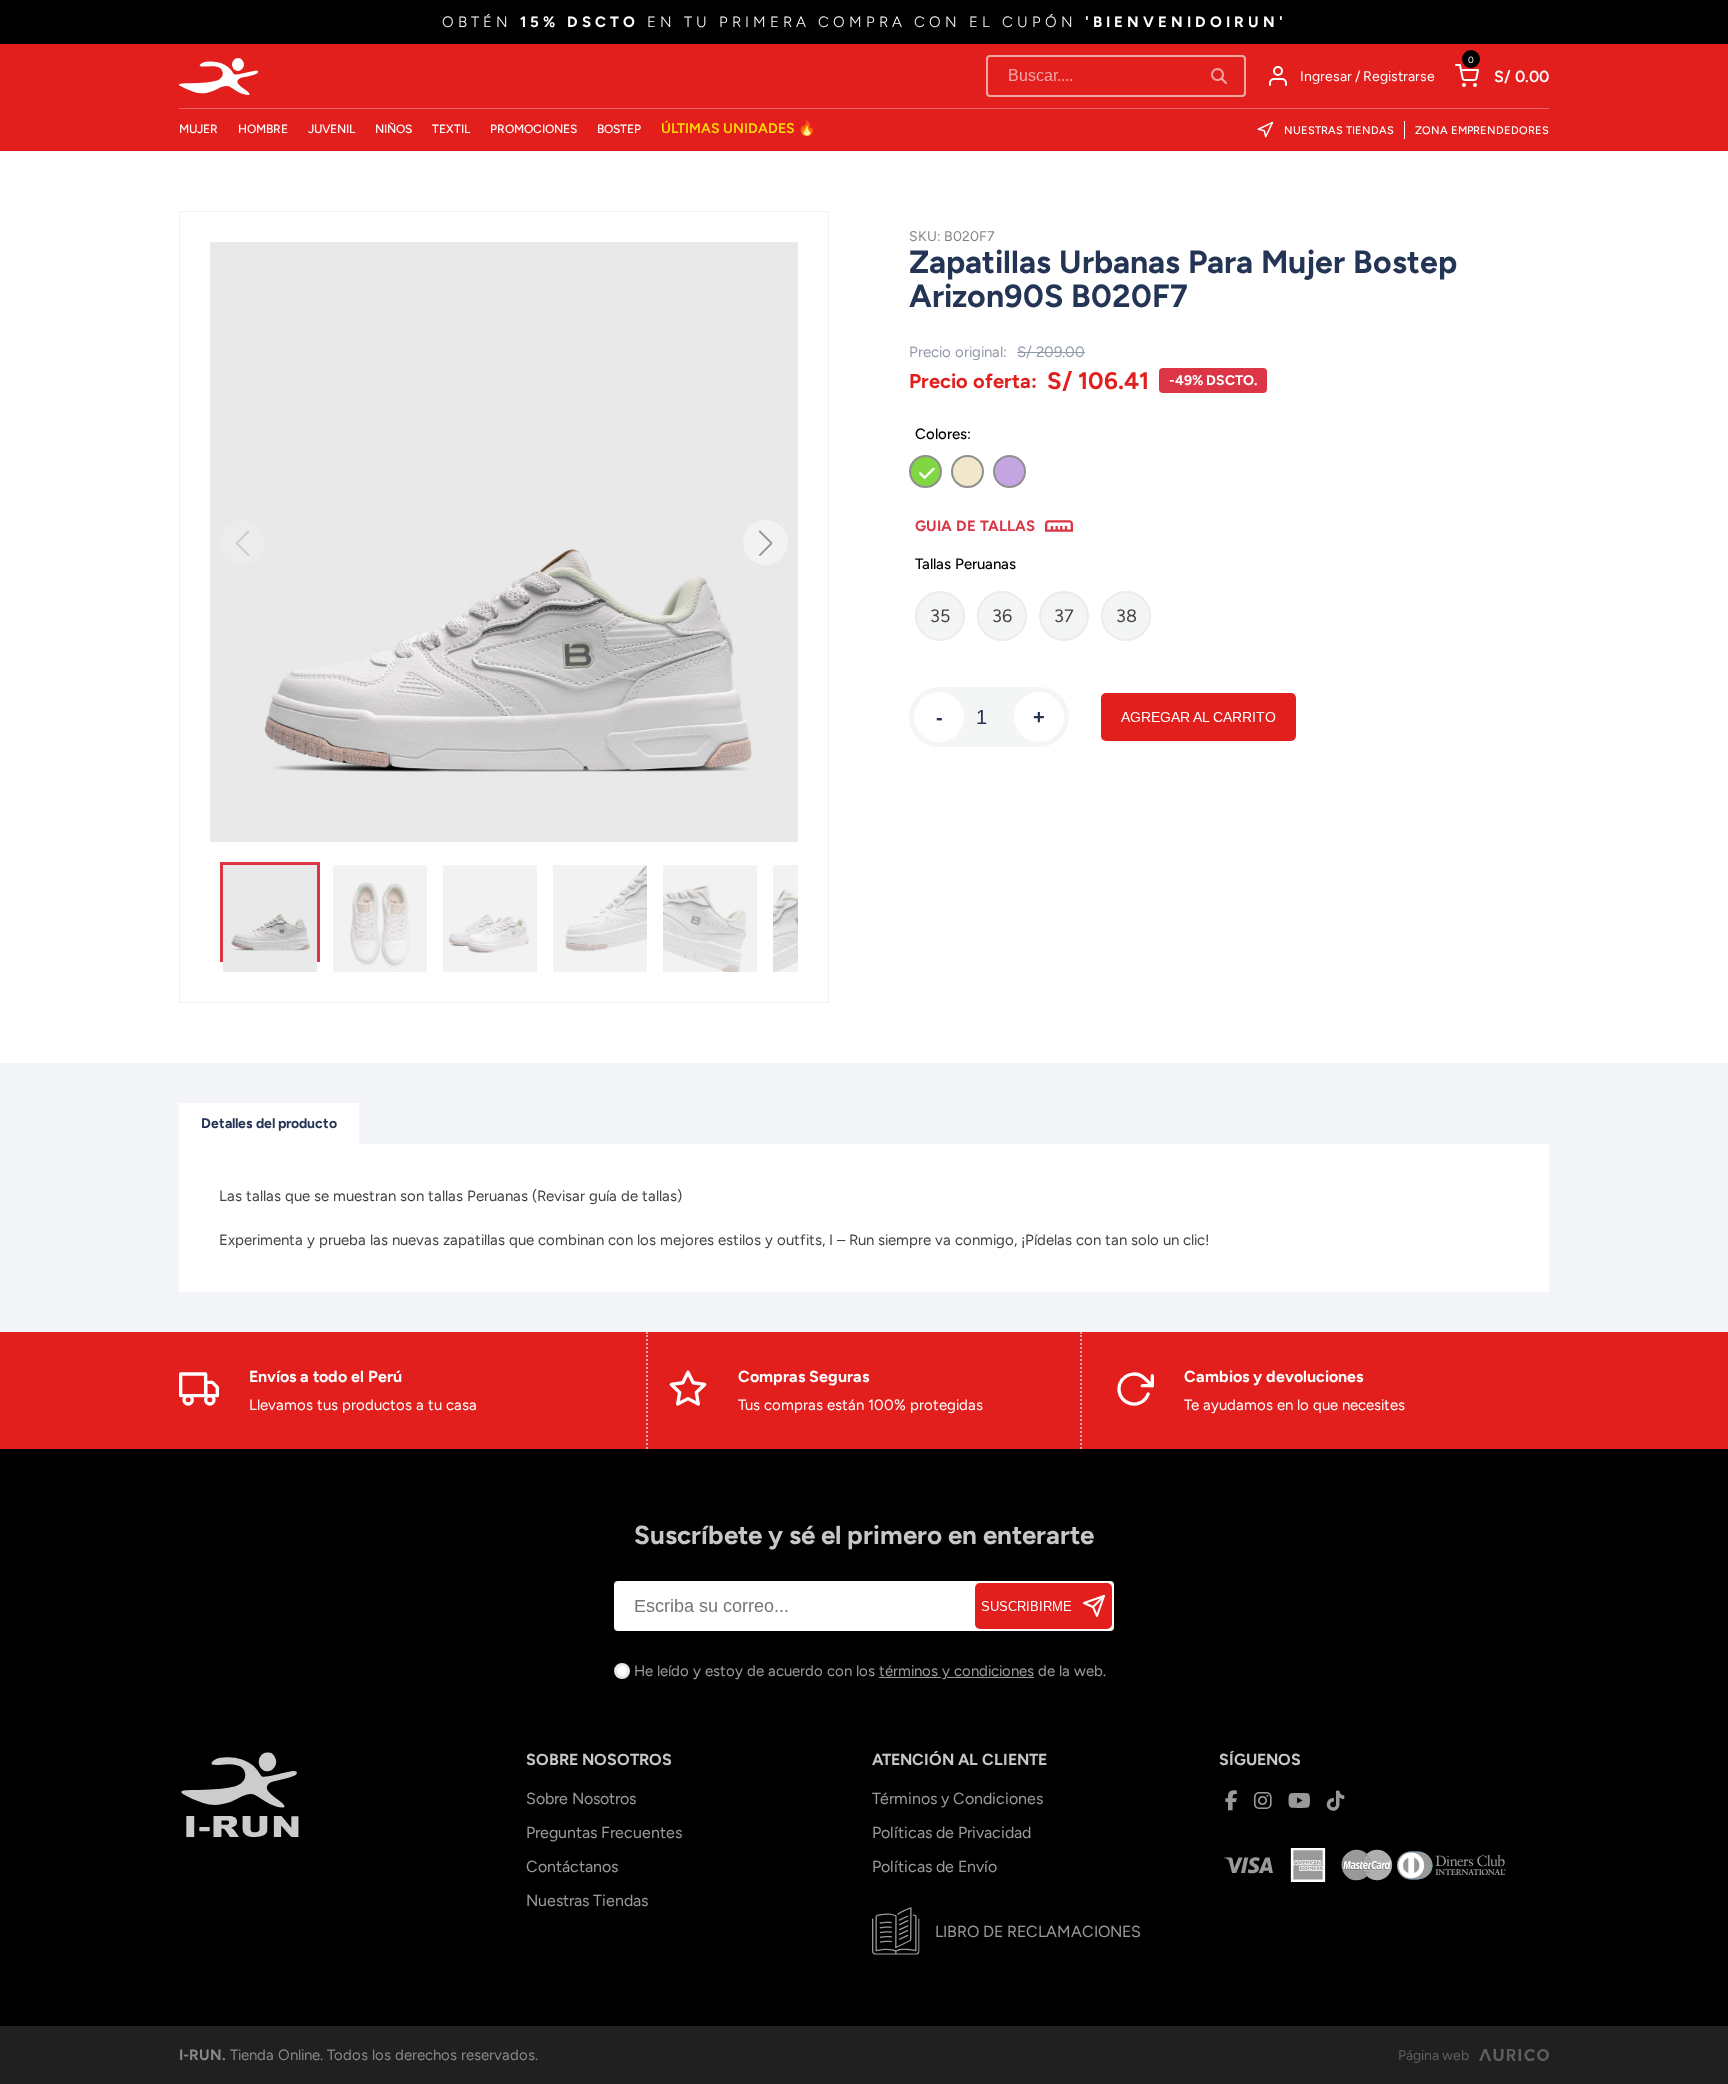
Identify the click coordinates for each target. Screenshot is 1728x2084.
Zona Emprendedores (1482, 130)
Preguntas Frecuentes (604, 1832)
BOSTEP (619, 129)
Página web (1433, 2055)
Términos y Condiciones (957, 1798)
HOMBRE (263, 129)
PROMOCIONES (533, 129)
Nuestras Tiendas (1339, 130)
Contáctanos (572, 1866)
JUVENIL (331, 129)
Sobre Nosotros (581, 1798)
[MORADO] (1009, 471)
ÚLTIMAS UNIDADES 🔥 (738, 128)
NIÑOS (393, 129)
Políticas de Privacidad (951, 1832)
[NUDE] (967, 471)
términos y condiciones (956, 1671)
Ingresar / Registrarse (1367, 76)
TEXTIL (451, 129)
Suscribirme (1026, 1606)
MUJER (198, 129)
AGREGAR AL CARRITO (1198, 717)
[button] (765, 542)
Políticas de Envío (934, 1866)
